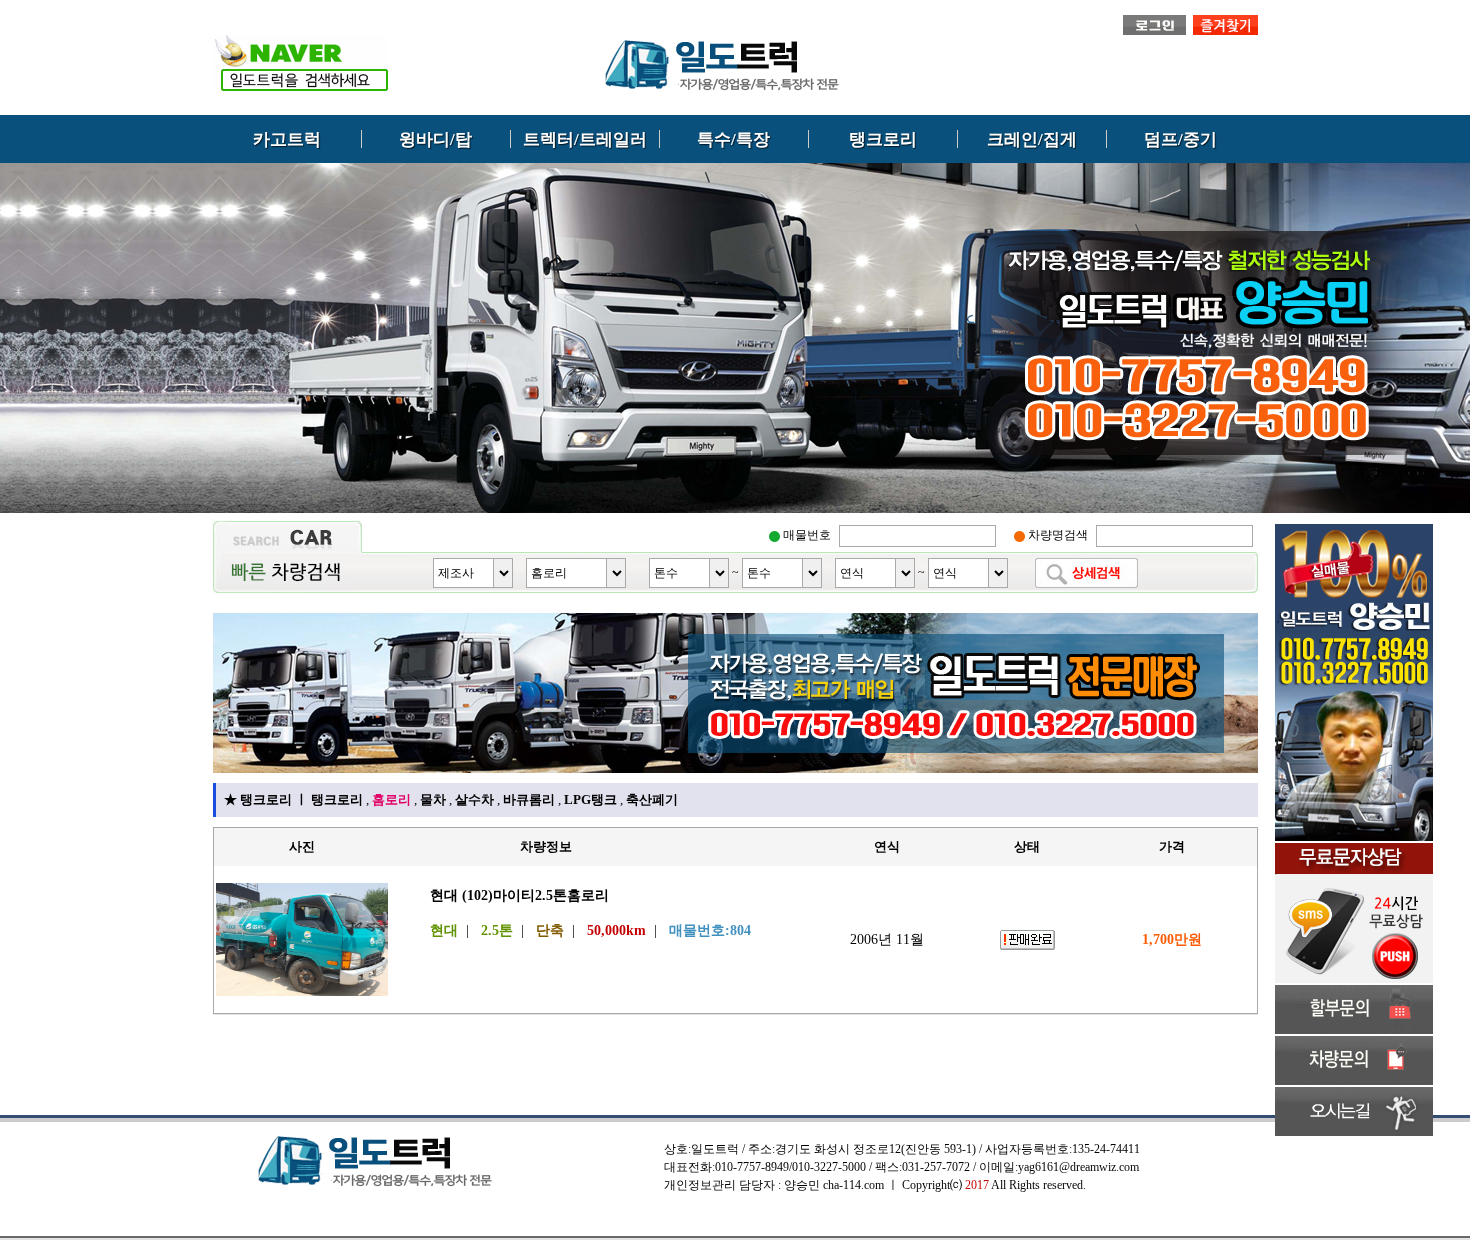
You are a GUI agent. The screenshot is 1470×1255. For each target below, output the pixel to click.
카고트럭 (287, 139)
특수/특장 (733, 139)
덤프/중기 (1180, 139)
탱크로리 (883, 139)
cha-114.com (853, 1185)
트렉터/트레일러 (585, 139)
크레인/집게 (1032, 139)
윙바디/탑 (435, 139)
